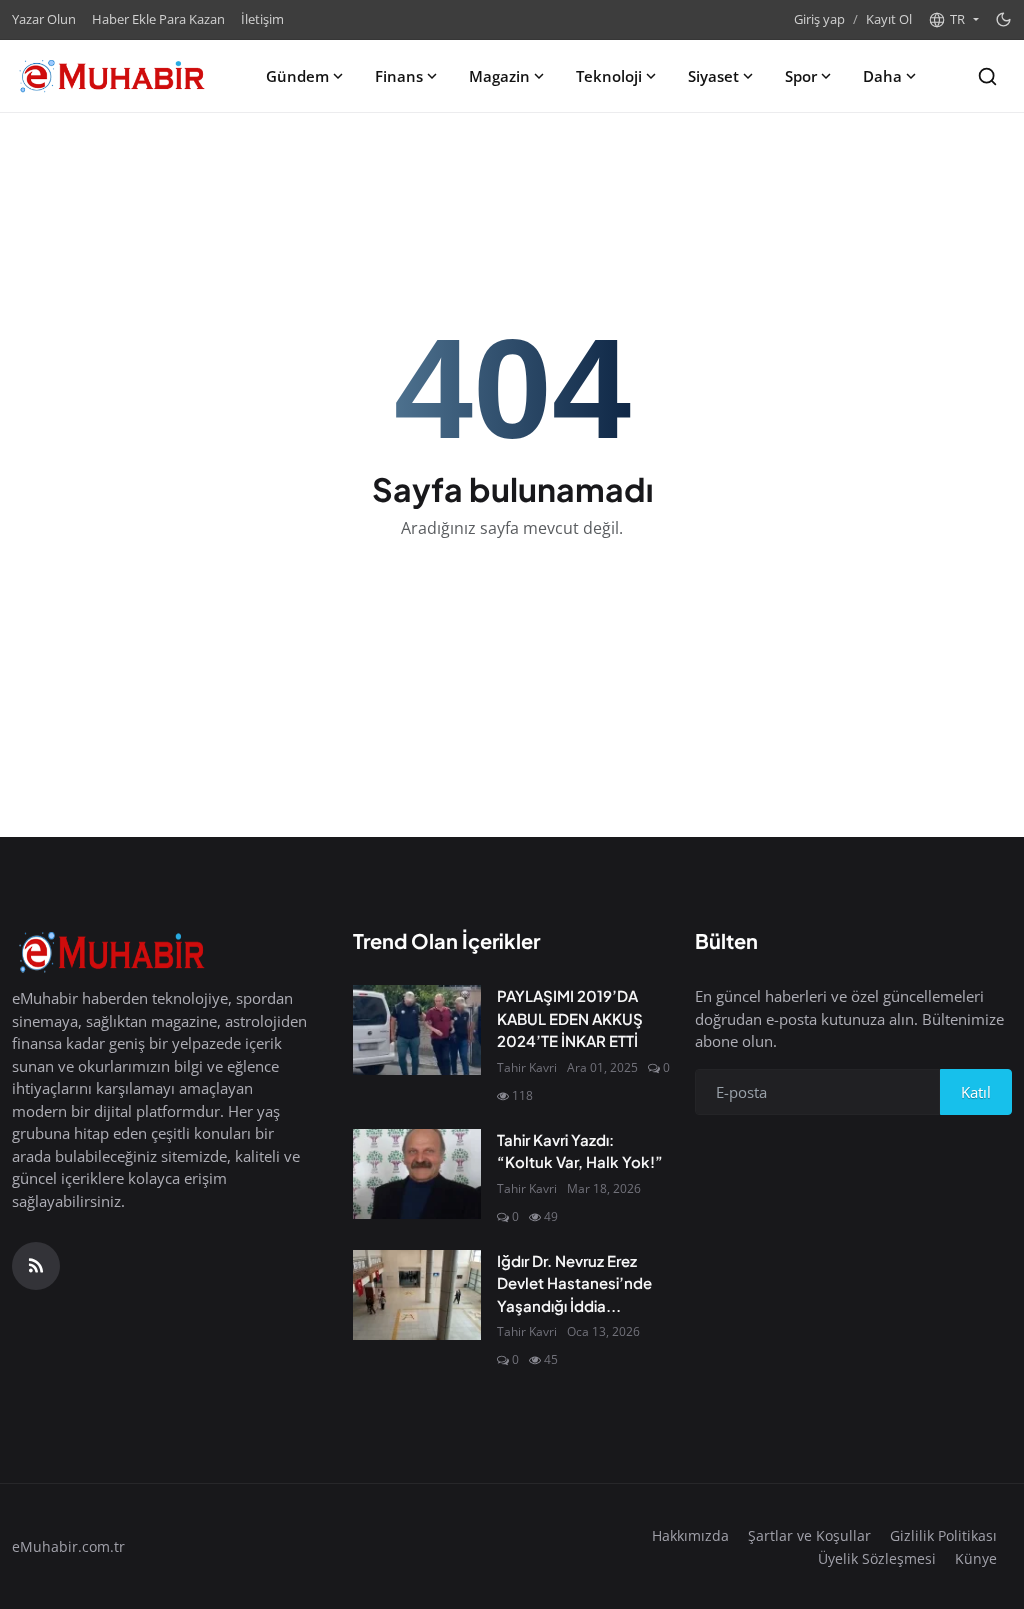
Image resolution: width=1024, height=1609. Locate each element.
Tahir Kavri (527, 1067)
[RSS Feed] (36, 1266)
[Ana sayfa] (112, 76)
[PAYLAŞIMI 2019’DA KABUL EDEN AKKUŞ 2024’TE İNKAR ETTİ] (417, 1030)
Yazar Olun (44, 19)
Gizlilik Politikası (943, 1535)
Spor (801, 76)
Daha (882, 76)
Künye (976, 1558)
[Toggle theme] (1003, 19)
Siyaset (713, 76)
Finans (399, 76)
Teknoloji (609, 76)
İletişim (262, 19)
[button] (953, 20)
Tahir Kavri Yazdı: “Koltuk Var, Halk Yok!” (580, 1151)
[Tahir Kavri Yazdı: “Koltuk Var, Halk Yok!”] (417, 1174)
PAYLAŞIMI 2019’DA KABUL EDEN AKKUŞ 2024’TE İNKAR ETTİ (570, 1018)
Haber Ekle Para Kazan (158, 19)
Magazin (499, 76)
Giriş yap (819, 19)
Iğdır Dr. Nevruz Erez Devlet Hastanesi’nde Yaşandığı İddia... (574, 1283)
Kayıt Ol (889, 19)
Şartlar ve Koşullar (809, 1535)
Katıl (976, 1092)
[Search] (987, 76)
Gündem (297, 76)
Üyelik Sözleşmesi (877, 1558)
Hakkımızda (690, 1535)
